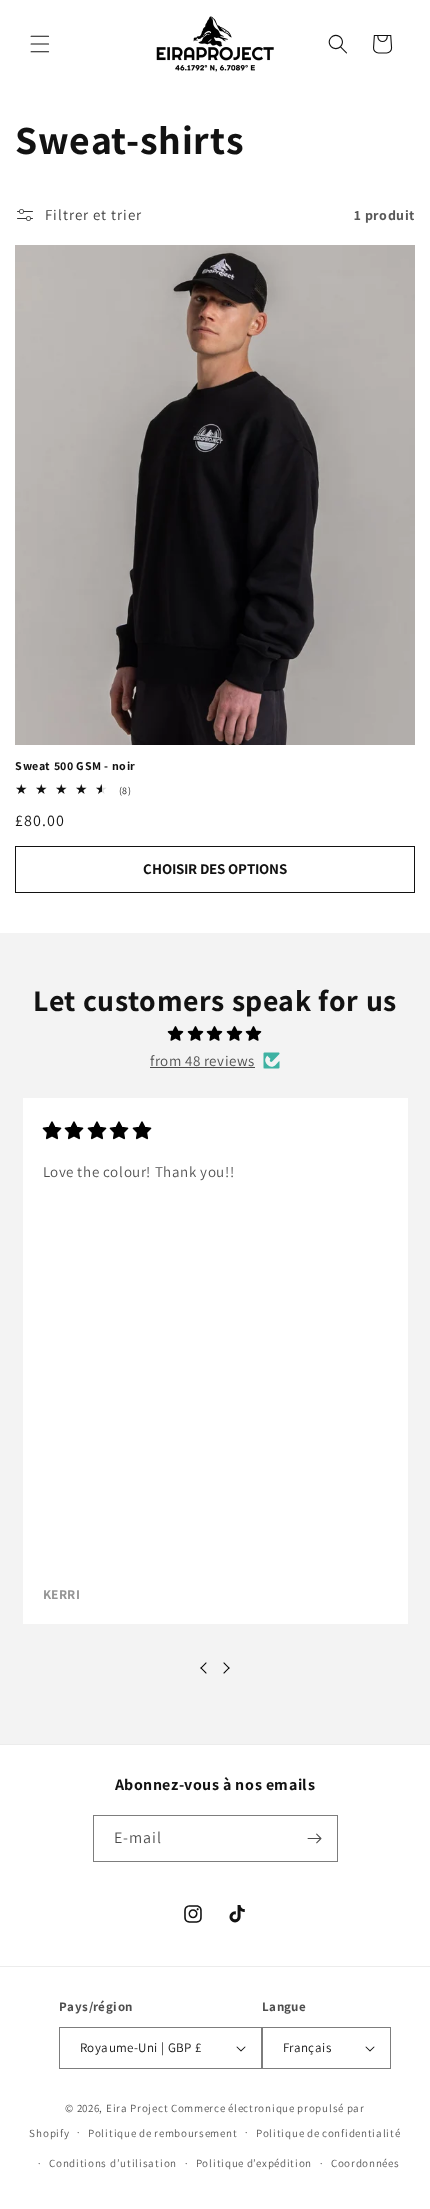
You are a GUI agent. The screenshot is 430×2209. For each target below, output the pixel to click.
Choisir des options (215, 868)
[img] (215, 1033)
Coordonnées (365, 2163)
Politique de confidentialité (328, 2133)
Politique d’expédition (254, 2163)
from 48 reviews (202, 1060)
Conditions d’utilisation (113, 2163)
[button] (40, 44)
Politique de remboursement (162, 2133)
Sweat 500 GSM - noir (75, 765)
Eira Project (137, 2108)
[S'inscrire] (315, 1838)
